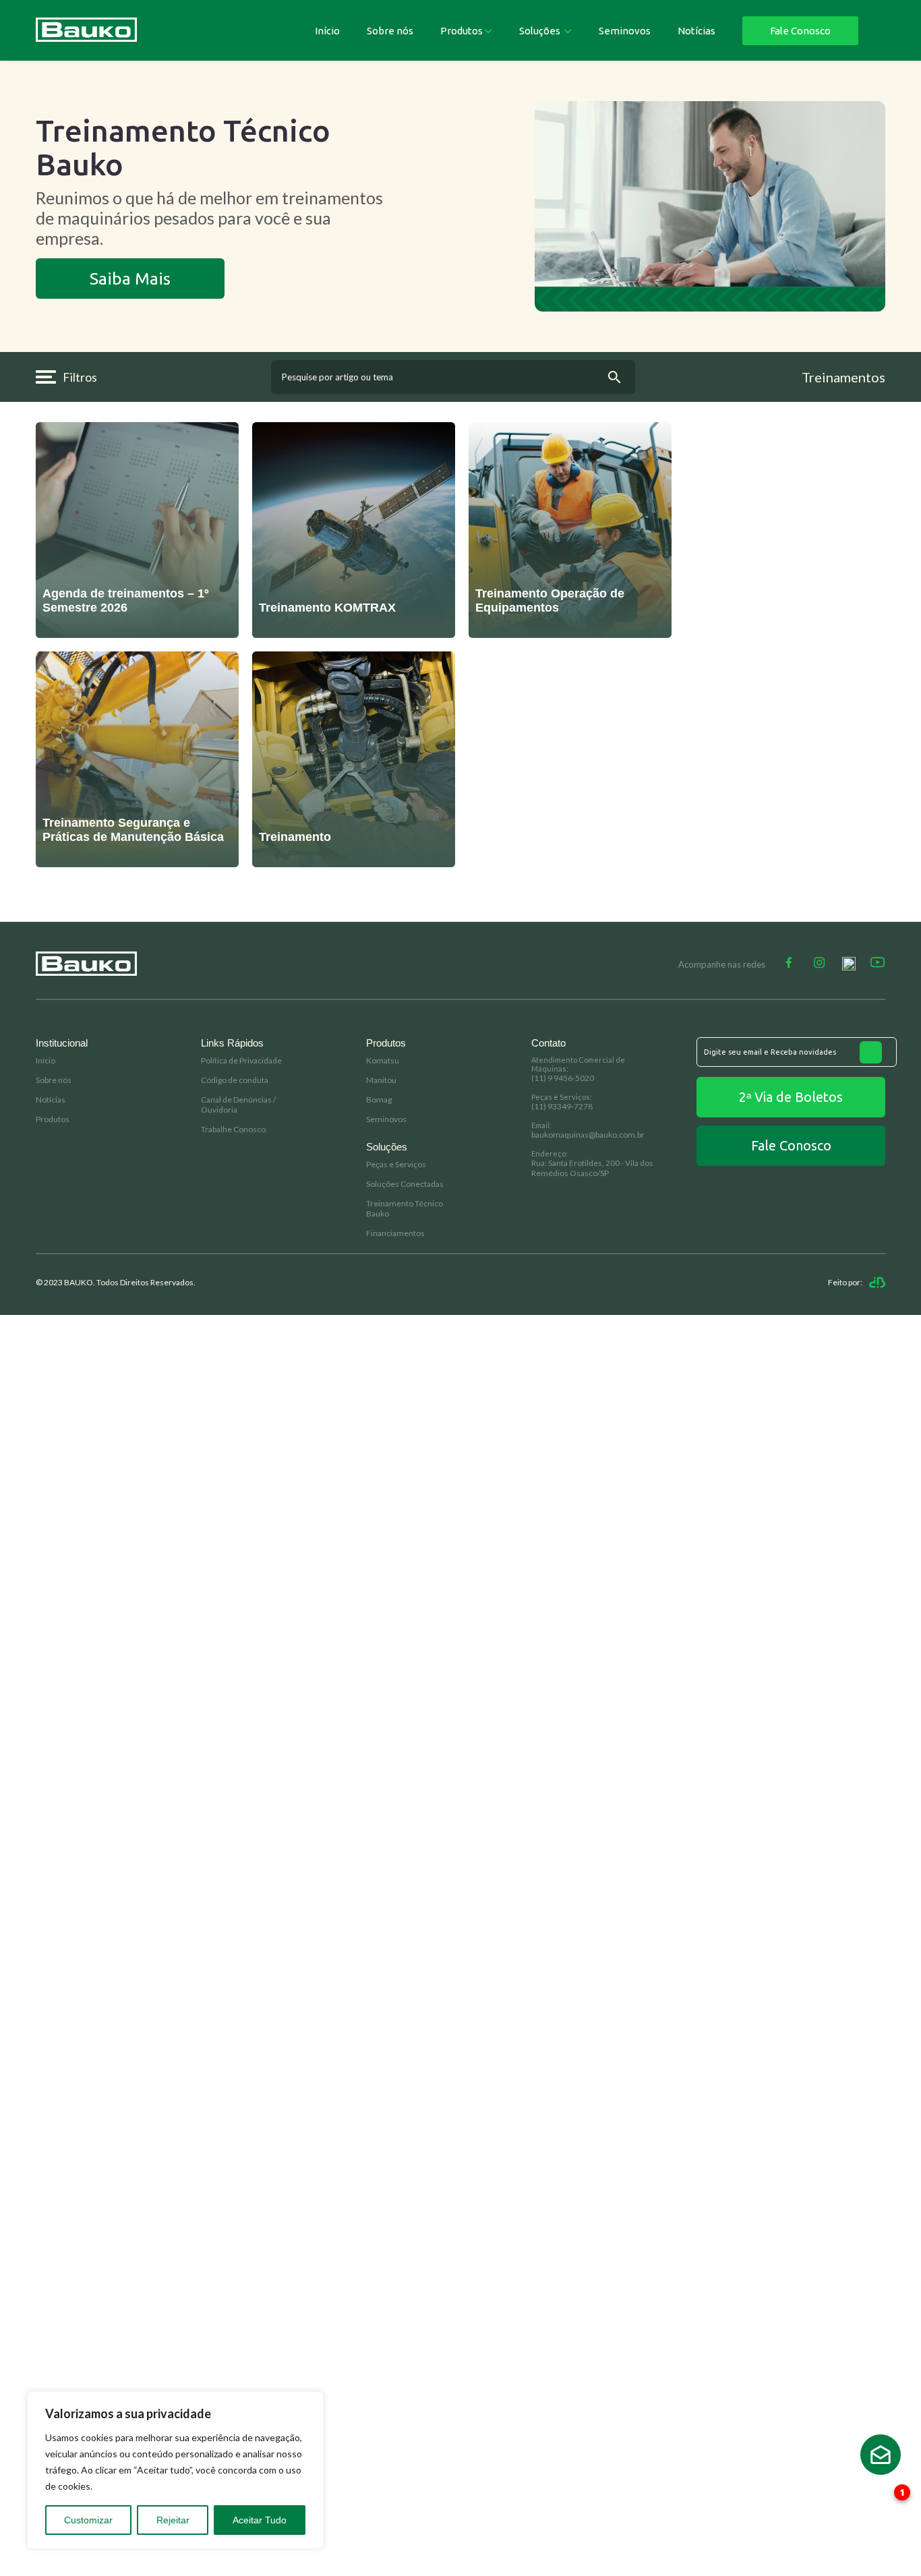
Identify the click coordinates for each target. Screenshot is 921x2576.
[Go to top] (881, 2455)
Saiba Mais (130, 279)
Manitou (381, 1080)
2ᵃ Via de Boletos (791, 1097)
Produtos (462, 31)
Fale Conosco (800, 31)
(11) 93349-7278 (562, 1106)
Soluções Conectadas (405, 1184)
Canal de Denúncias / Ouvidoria (238, 1105)
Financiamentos (395, 1233)
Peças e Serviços (396, 1164)
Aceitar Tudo (260, 2520)
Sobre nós (390, 31)
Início (327, 31)
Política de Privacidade (241, 1060)
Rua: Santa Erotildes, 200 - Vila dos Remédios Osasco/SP (592, 1168)
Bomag (379, 1100)
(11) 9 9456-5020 (563, 1078)
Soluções (541, 31)
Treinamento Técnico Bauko (405, 1208)
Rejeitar (173, 2520)
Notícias (696, 31)
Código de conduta (235, 1080)
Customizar (88, 2520)
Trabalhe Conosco (233, 1129)
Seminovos (625, 31)
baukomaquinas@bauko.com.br (588, 1135)
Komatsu (383, 1060)
